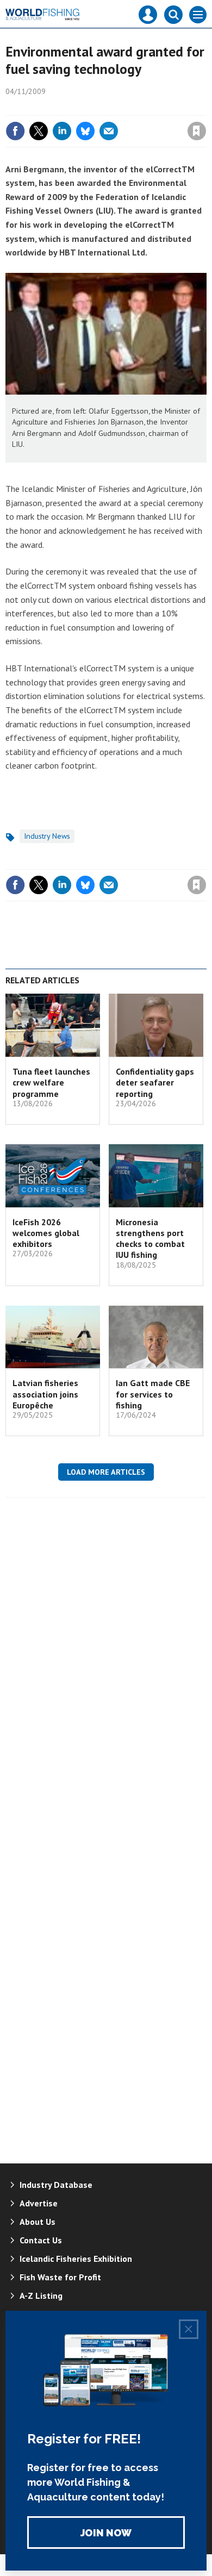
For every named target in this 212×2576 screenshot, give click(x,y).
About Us (38, 2222)
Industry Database (56, 2185)
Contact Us (41, 2240)
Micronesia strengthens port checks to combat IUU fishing (150, 1239)
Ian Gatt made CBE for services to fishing (153, 1394)
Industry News (47, 836)
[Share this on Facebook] (15, 131)
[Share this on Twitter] (39, 131)
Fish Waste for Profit (60, 2277)
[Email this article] (109, 131)
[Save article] (197, 131)
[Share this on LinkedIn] (62, 131)
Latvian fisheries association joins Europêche (45, 1394)
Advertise (39, 2203)
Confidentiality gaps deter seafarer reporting (155, 1083)
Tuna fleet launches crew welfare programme (51, 1083)
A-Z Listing (41, 2296)
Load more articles (106, 1472)
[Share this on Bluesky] (85, 131)
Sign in (68, 108)
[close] (205, 108)
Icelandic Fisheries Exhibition (76, 2259)
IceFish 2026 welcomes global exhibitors (46, 1233)
